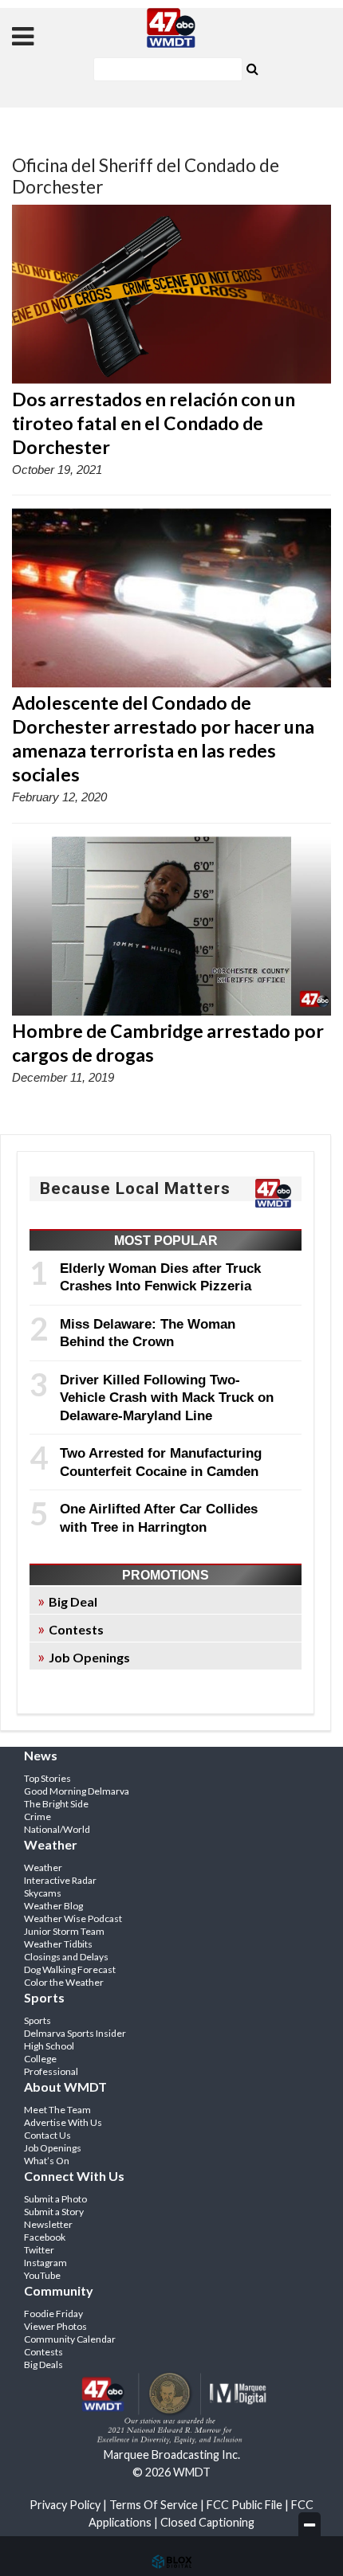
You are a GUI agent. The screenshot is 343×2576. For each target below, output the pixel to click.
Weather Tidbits (58, 1944)
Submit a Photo (55, 2199)
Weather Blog (53, 1906)
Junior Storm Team (64, 1931)
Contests (76, 1629)
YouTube (42, 2275)
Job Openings (89, 1657)
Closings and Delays (66, 1957)
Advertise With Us (63, 2122)
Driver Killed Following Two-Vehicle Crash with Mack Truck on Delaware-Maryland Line (167, 1398)
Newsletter (48, 2224)
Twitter (39, 2250)
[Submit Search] (252, 68)
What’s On (47, 2161)
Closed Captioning (207, 2522)
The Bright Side (56, 1804)
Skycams (43, 1893)
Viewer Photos (55, 2326)
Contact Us (47, 2135)
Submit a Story (54, 2212)
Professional (51, 2071)
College (40, 2059)
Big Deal (73, 1601)
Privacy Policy (65, 2505)
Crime (37, 1817)
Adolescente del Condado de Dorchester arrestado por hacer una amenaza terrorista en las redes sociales (163, 738)
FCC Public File (244, 2505)
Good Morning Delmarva (77, 1791)
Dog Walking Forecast (70, 1969)
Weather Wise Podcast (73, 1918)
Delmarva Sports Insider (75, 2033)
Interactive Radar (60, 1880)
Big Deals (43, 2365)
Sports (37, 2020)
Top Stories (47, 1778)
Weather (43, 1867)
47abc (171, 28)
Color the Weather (64, 1982)
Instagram (45, 2263)
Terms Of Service (154, 2505)
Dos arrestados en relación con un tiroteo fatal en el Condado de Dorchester (154, 423)
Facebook (45, 2237)
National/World (57, 1829)
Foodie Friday (53, 2314)
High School (49, 2046)
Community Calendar (70, 2339)
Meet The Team (57, 2110)
